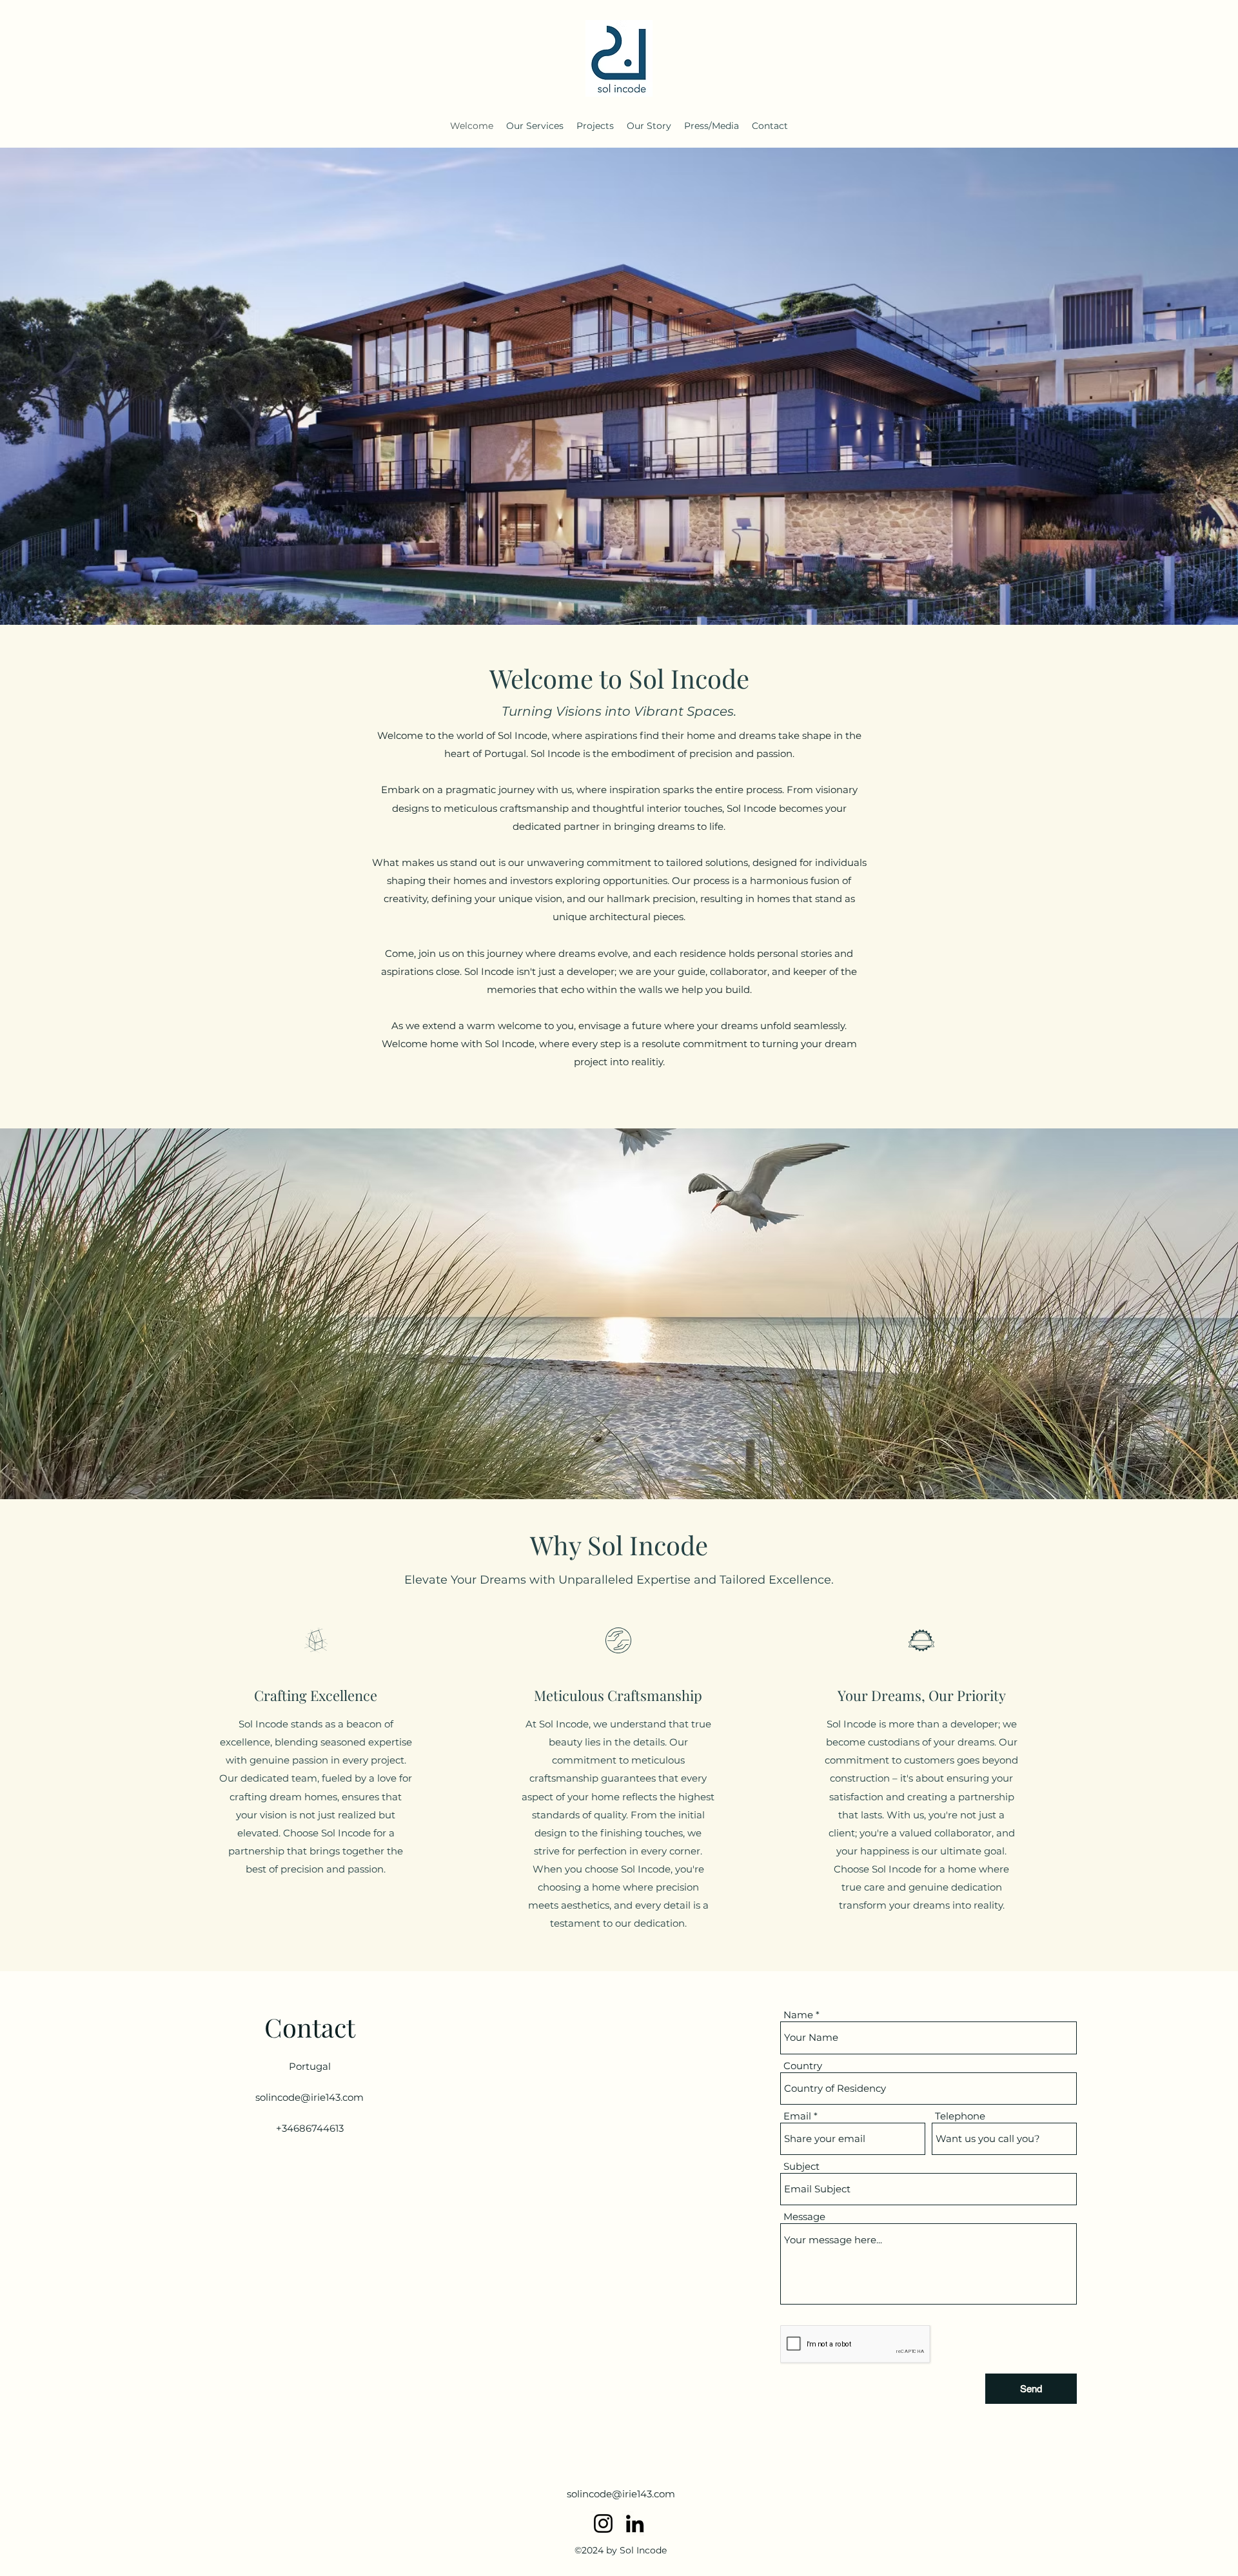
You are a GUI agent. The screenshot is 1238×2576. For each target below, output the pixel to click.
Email (797, 2116)
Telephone (960, 2116)
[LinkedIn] (635, 2523)
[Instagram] (603, 2523)
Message (804, 2217)
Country (803, 2066)
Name (798, 2015)
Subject (801, 2166)
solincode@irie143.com (309, 2097)
